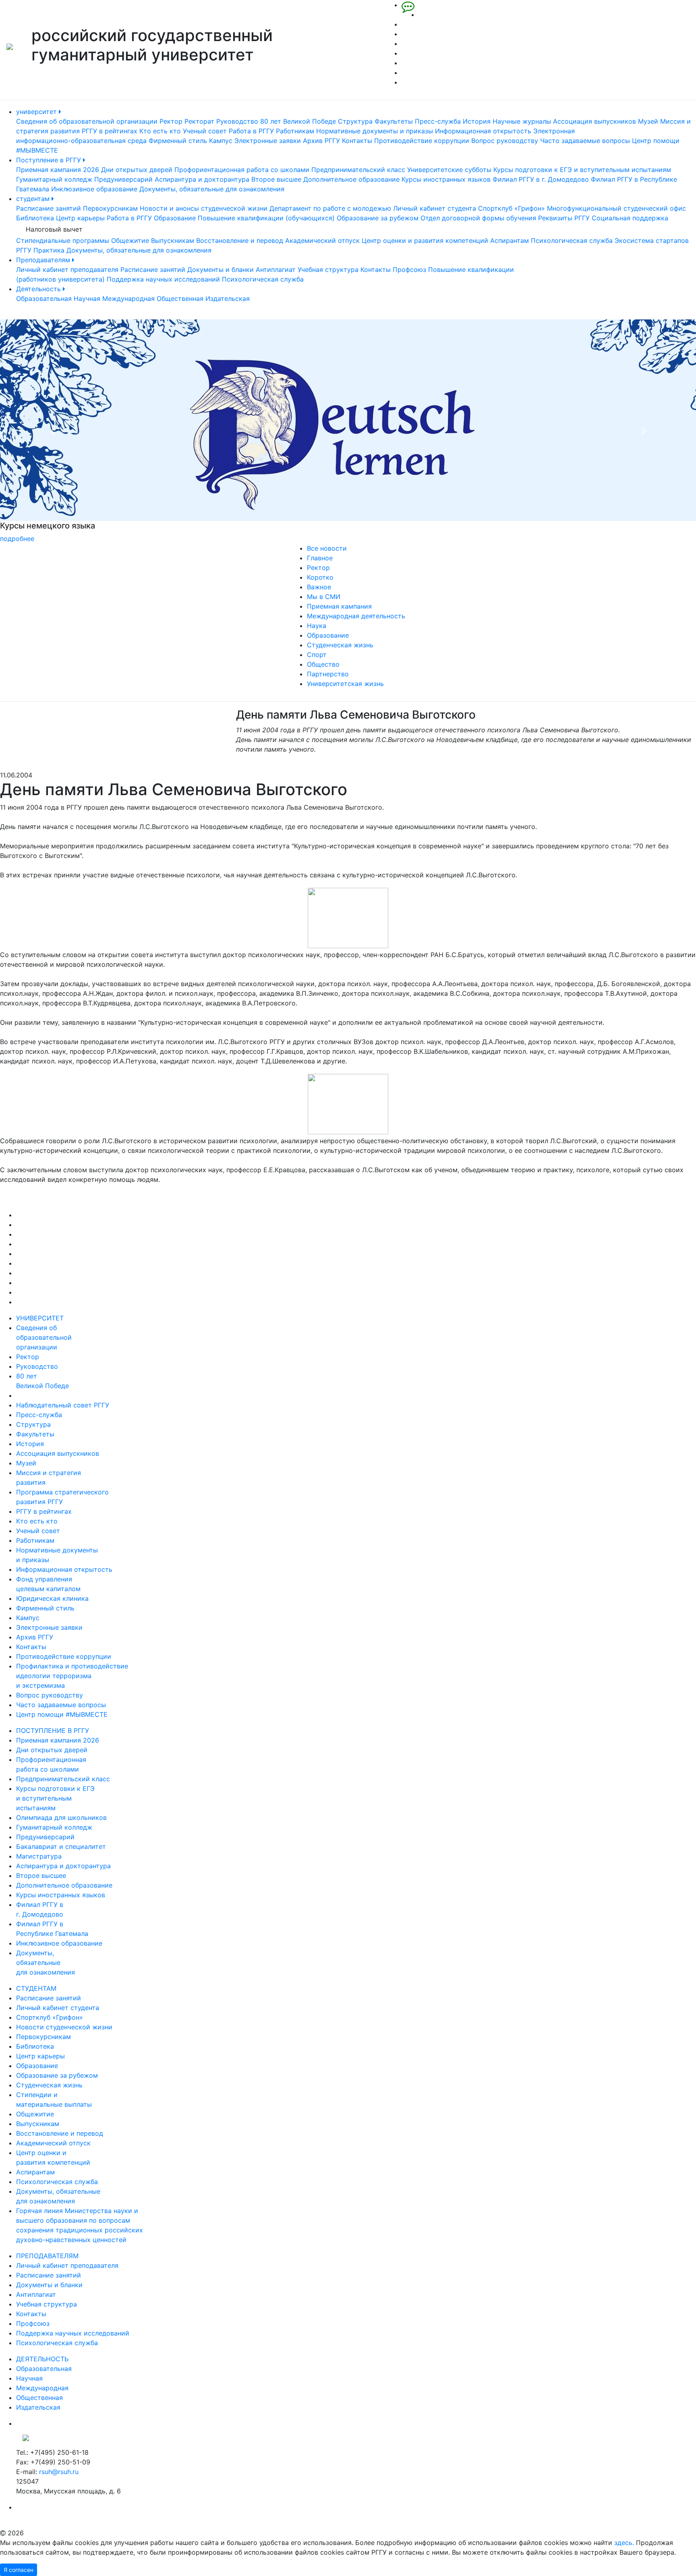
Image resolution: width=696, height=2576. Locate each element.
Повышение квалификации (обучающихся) (266, 218)
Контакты (357, 141)
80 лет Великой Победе (298, 121)
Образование (175, 218)
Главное (320, 558)
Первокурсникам (110, 208)
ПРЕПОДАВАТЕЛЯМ (47, 2256)
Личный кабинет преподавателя (67, 269)
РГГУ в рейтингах (110, 131)
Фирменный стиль (178, 141)
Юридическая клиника (52, 1598)
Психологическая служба (572, 240)
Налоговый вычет (54, 229)
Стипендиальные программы (63, 240)
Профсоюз (409, 269)
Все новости (327, 548)
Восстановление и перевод (240, 240)
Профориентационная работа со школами (242, 170)
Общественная (180, 298)
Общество (323, 664)
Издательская (228, 298)
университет (37, 112)
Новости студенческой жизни (64, 2027)
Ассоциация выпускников (594, 121)
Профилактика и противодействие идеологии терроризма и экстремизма (72, 1676)
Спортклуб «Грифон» (512, 208)
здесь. (624, 2543)
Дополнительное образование (351, 179)
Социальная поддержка (630, 218)
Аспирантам (510, 240)
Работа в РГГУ (251, 131)
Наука (317, 626)
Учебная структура (328, 269)
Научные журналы (522, 121)
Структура (355, 121)
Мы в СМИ (324, 597)
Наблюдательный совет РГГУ (63, 1405)
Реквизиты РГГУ (564, 218)
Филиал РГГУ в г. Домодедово (541, 179)
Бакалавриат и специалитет (61, 1847)
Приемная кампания (339, 606)
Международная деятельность (356, 616)
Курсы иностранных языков (446, 179)
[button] (52, 431)
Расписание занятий (49, 208)
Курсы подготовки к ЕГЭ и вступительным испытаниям (582, 170)
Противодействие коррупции (422, 141)
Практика (49, 250)
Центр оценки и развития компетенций (425, 240)
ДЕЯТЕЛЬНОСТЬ (42, 2359)
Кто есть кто (160, 131)
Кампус (221, 141)
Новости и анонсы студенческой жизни (204, 208)
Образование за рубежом (378, 218)
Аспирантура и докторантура (202, 179)
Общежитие (130, 240)
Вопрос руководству (505, 141)
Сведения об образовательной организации (87, 121)
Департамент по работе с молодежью (330, 208)
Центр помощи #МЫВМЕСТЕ (62, 1714)
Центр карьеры (80, 218)
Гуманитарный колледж (54, 179)
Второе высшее (276, 179)
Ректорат (199, 121)
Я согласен (19, 2570)
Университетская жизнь (345, 684)
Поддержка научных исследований (163, 279)
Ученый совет (205, 131)
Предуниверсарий (123, 179)
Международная (128, 298)
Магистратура (39, 1856)
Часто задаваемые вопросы (585, 141)
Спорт (317, 655)
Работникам (295, 131)
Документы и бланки (221, 269)
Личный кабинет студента (435, 208)
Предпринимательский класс (358, 170)
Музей (648, 121)
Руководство (237, 121)
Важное (319, 587)
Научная (87, 298)
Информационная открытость (483, 131)
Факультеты (394, 121)
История (477, 121)
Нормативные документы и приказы (375, 131)
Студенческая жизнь (340, 645)
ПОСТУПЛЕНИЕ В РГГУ (53, 1730)
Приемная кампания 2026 (58, 170)
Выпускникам (173, 240)
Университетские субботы (449, 170)
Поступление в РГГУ (50, 160)
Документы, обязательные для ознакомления (212, 189)
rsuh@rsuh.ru (59, 2472)
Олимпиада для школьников (61, 1817)
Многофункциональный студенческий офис (616, 208)
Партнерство (328, 674)
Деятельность (39, 289)
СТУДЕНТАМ (36, 1988)
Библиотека (35, 218)
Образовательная (44, 298)
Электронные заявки (268, 141)
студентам (34, 199)
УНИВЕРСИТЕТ (40, 1318)
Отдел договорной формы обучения (478, 218)
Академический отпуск (322, 240)
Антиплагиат (276, 269)
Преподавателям (44, 260)
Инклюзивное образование (94, 189)
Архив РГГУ (321, 141)
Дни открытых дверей (137, 170)
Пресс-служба (438, 121)
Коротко (320, 577)
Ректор (171, 121)
